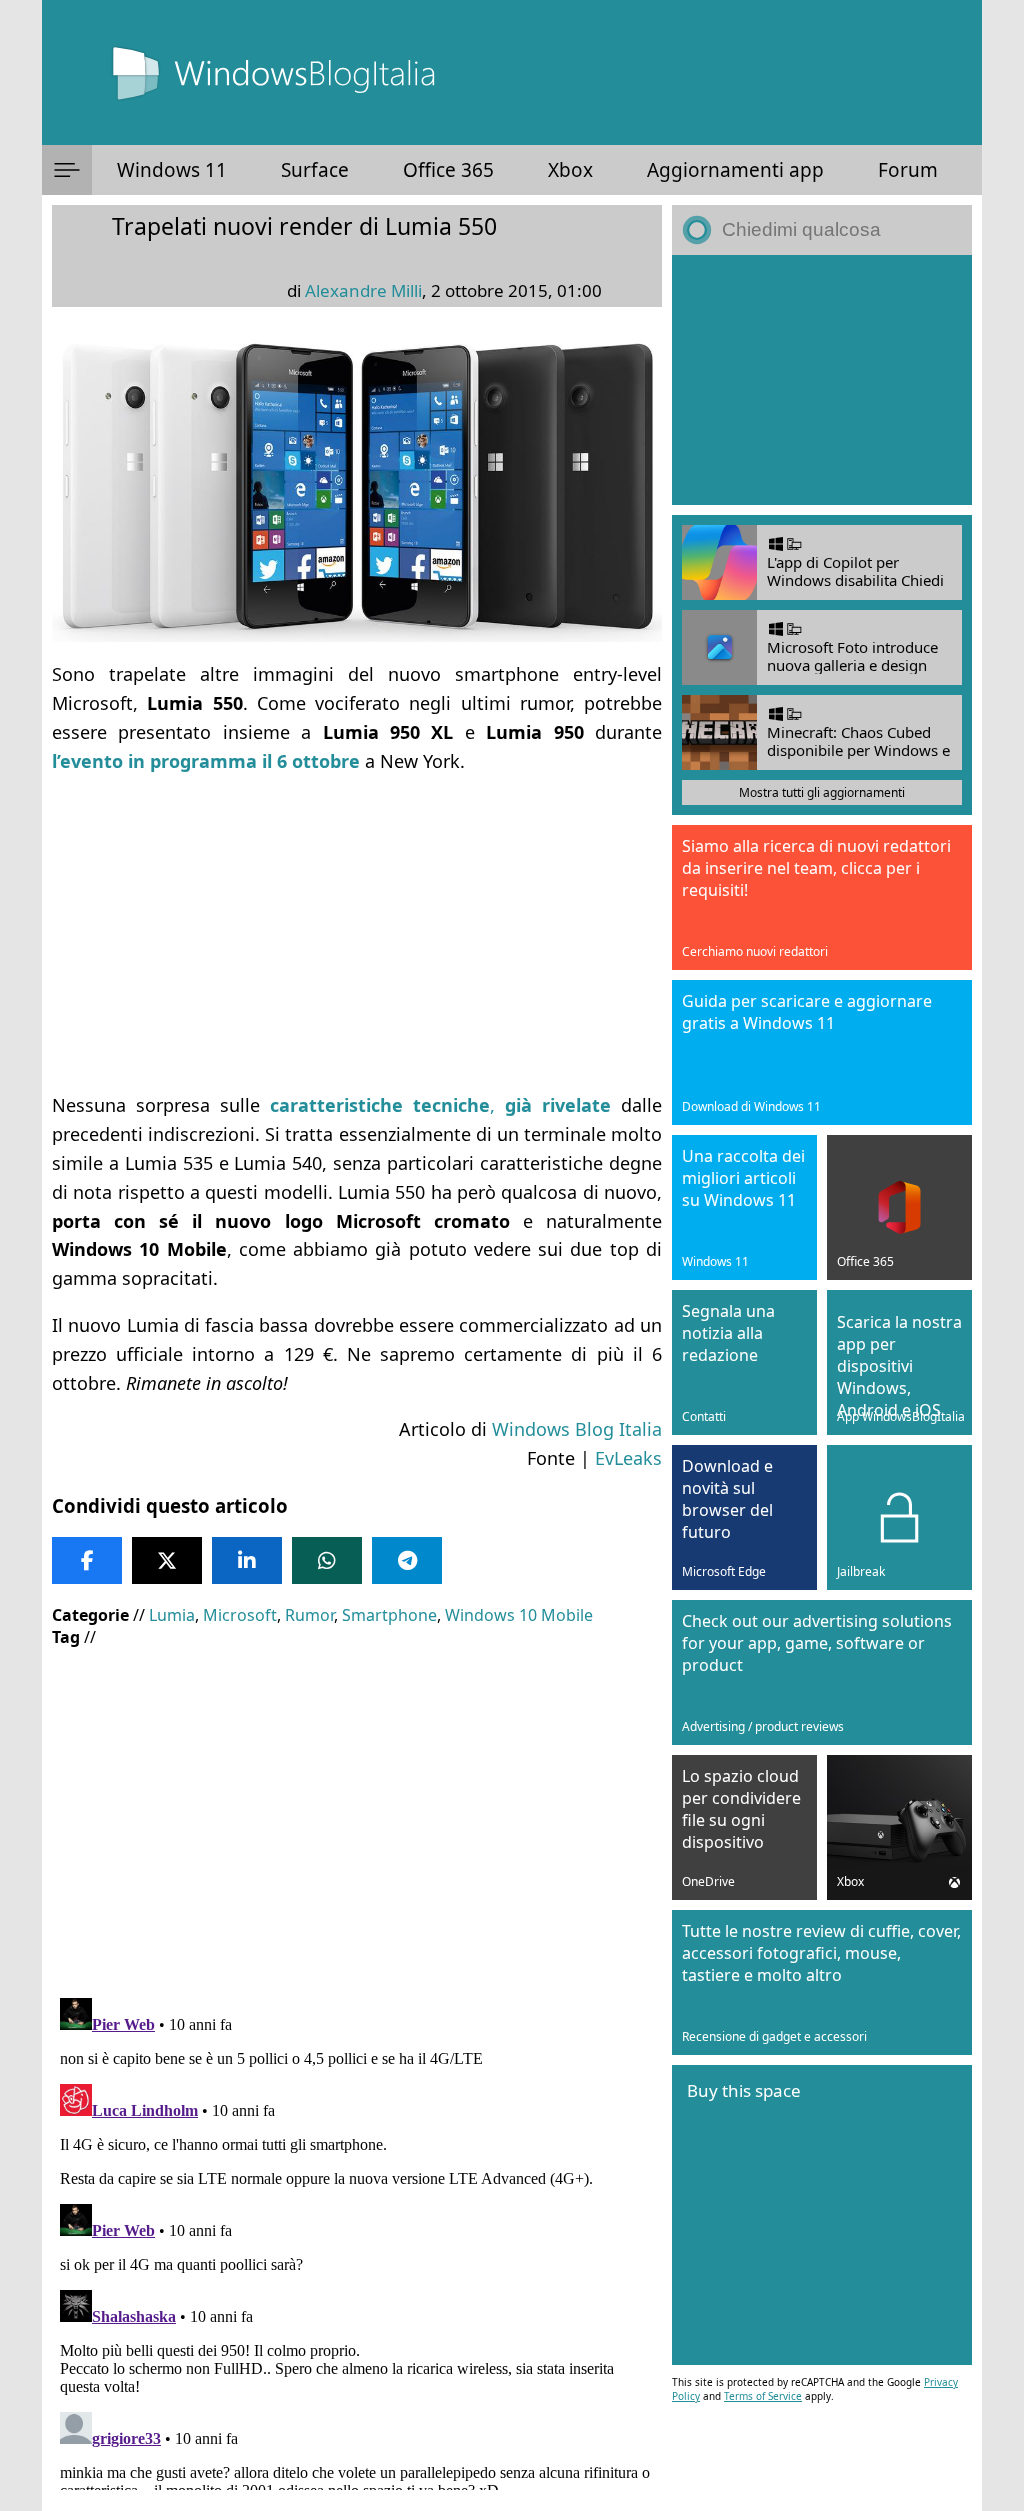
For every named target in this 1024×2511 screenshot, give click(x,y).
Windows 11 (172, 170)
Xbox (570, 170)
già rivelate (553, 1105)
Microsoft (240, 1615)
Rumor (309, 1615)
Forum (908, 170)
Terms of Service (763, 2396)
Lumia (172, 1615)
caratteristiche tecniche (380, 1105)
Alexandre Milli (363, 290)
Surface (315, 170)
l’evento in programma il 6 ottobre (206, 761)
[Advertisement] (357, 933)
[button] (67, 170)
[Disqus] (357, 2240)
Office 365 (448, 170)
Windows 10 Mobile (519, 1615)
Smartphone (389, 1615)
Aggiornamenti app (735, 170)
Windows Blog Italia (577, 1429)
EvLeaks (628, 1458)
